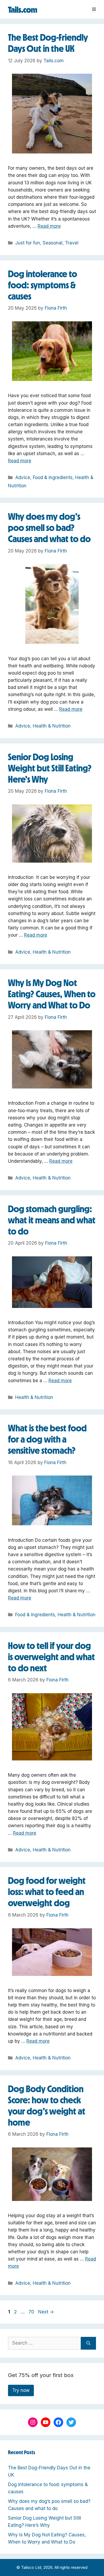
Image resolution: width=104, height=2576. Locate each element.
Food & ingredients (53, 477)
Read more (49, 226)
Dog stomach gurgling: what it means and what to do (52, 1220)
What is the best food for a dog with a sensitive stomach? (47, 1439)
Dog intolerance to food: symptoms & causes (43, 285)
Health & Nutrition (52, 726)
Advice (23, 477)
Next (46, 2312)
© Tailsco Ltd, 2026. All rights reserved (52, 2567)
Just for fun (28, 243)
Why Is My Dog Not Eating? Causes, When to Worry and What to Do (52, 994)
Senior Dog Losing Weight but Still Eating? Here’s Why (50, 768)
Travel (72, 243)
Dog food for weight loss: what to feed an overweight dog (47, 1892)
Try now (21, 2390)
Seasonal (53, 243)
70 (32, 2312)
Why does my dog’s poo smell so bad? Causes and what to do (49, 528)
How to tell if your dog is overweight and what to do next (51, 1657)
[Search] (88, 2343)
